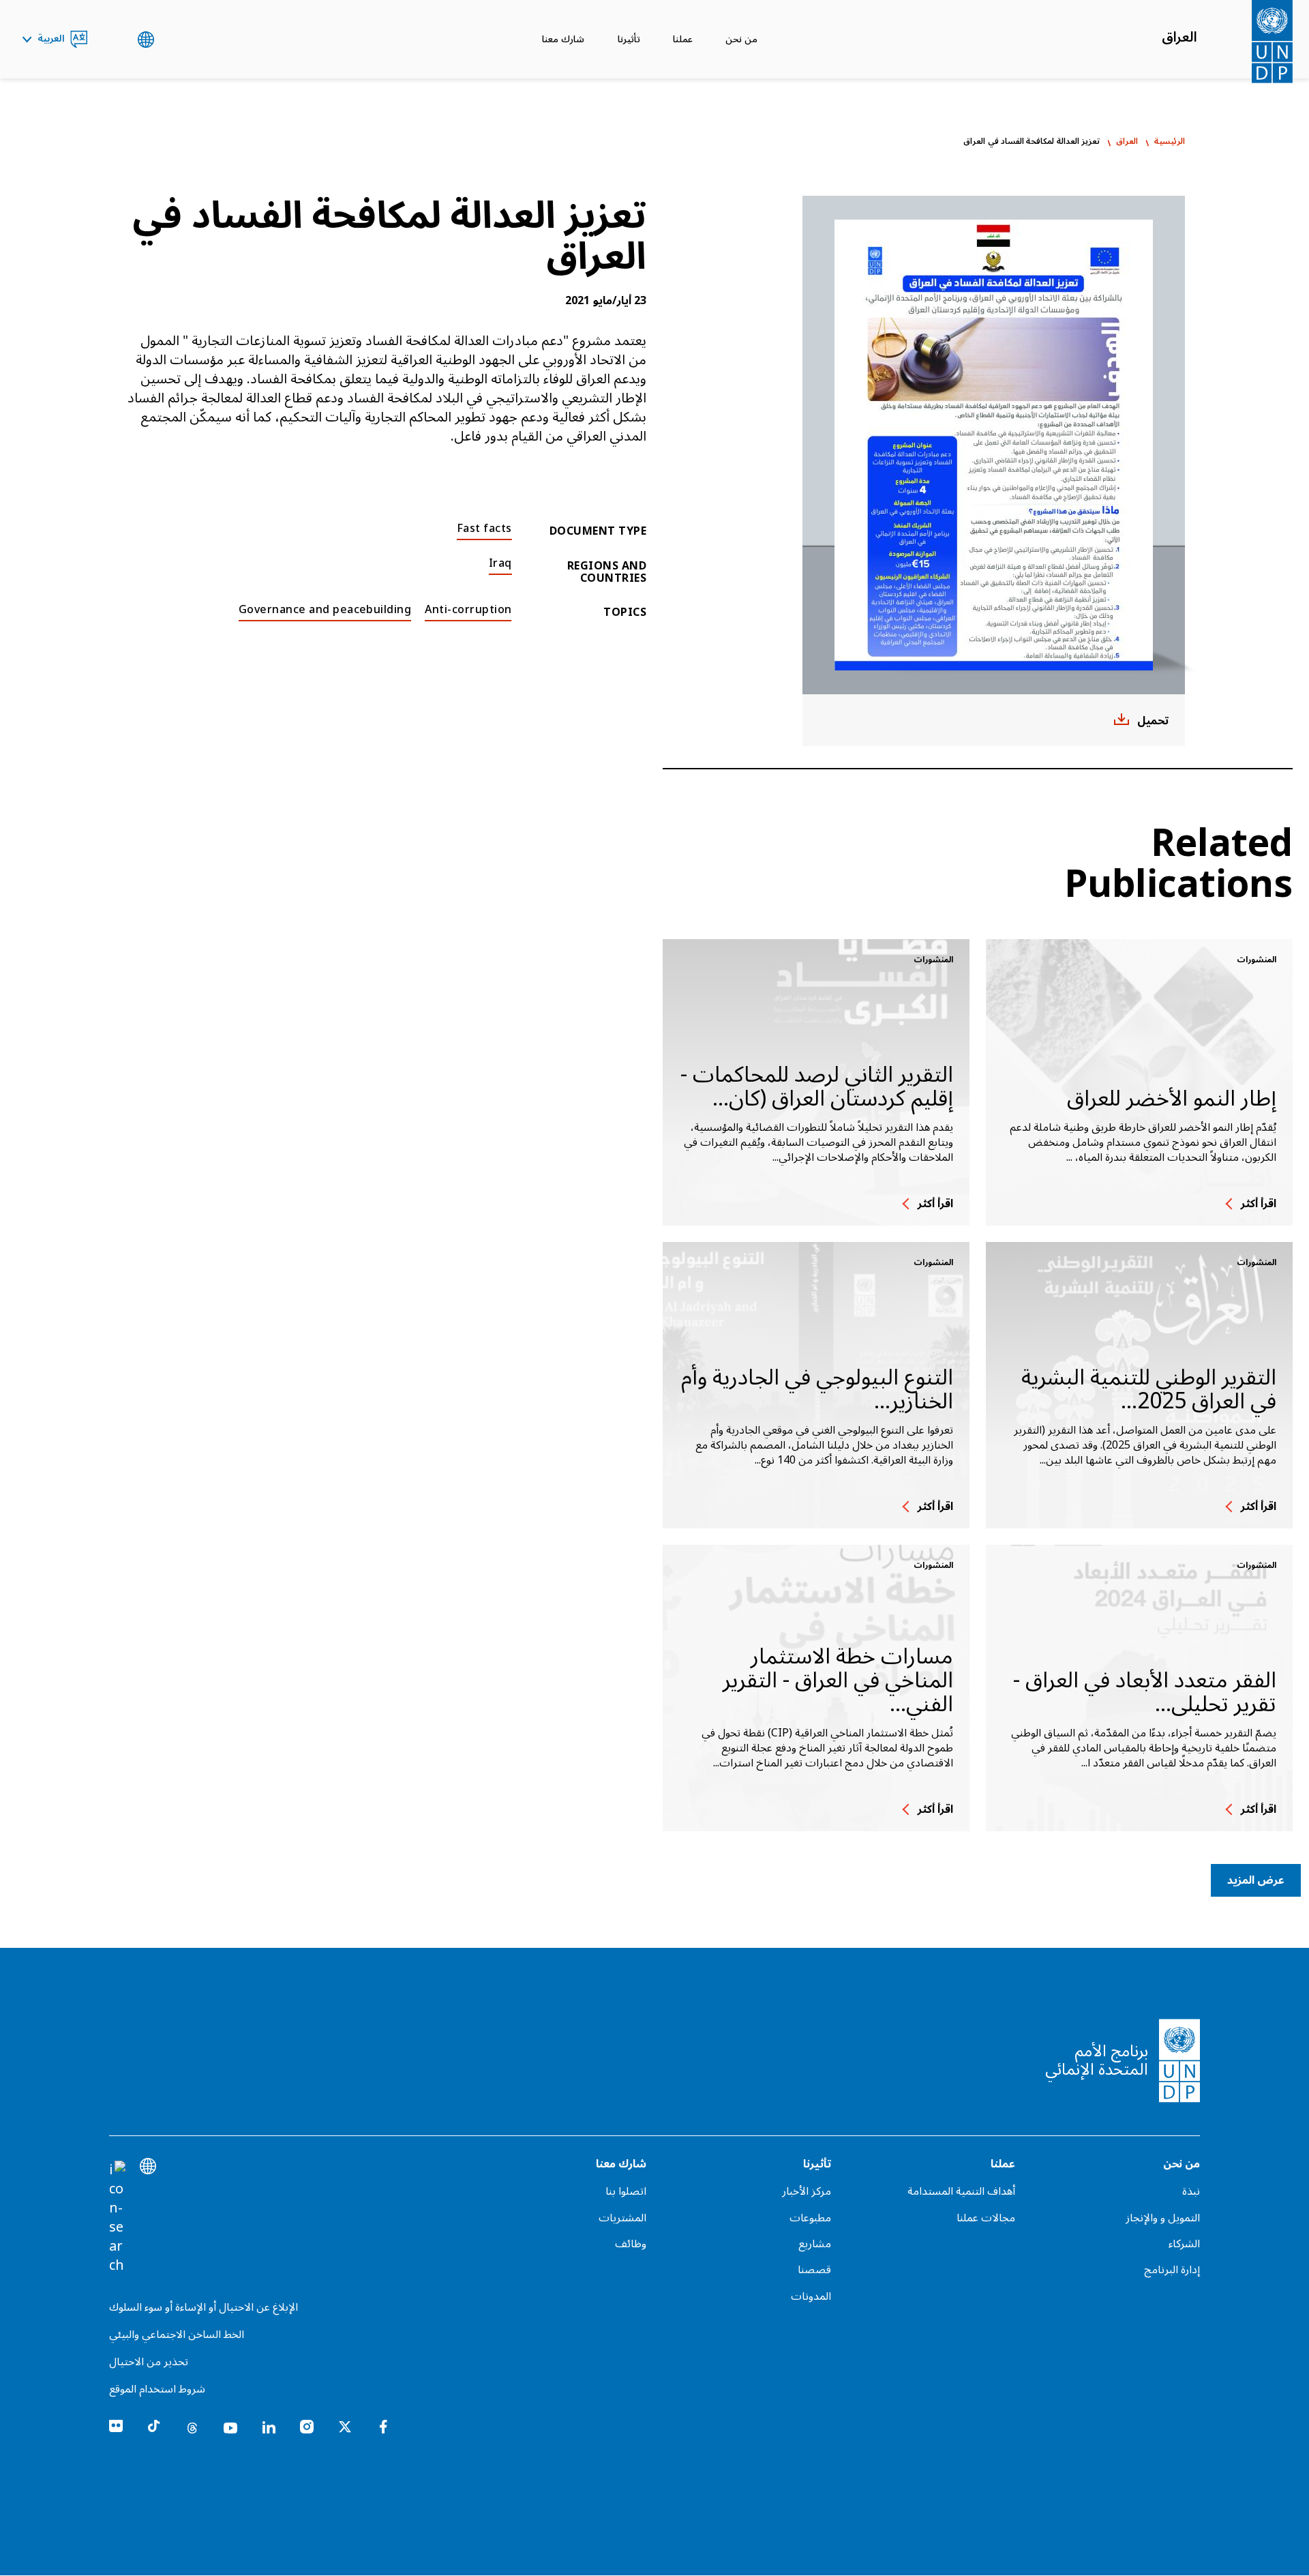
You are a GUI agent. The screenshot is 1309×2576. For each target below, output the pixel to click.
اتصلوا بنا (626, 2191)
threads (192, 2427)
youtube (230, 2427)
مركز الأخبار (807, 2191)
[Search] (117, 2218)
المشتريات (622, 2218)
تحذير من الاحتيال (149, 2362)
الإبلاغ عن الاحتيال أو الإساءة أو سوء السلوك (204, 2307)
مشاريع (815, 2244)
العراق (1179, 38)
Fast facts (484, 529)
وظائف (631, 2244)
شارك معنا (563, 39)
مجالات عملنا (986, 2218)
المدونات (811, 2296)
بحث (112, 40)
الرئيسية (1170, 142)
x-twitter (345, 2427)
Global (146, 40)
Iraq (500, 563)
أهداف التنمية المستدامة (961, 2191)
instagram (307, 2427)
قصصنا (814, 2270)
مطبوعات (810, 2218)
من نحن (741, 39)
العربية (51, 40)
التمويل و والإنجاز (1163, 2218)
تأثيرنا (629, 39)
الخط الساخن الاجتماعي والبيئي (177, 2335)
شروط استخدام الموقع (157, 2389)
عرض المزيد (1256, 1880)
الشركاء (1184, 2244)
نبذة (1191, 2191)
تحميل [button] (1153, 721)
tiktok (154, 2427)
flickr (116, 2427)
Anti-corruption (468, 610)
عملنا (683, 39)
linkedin (269, 2427)
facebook (383, 2427)
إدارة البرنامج (1172, 2270)
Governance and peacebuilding (325, 610)
